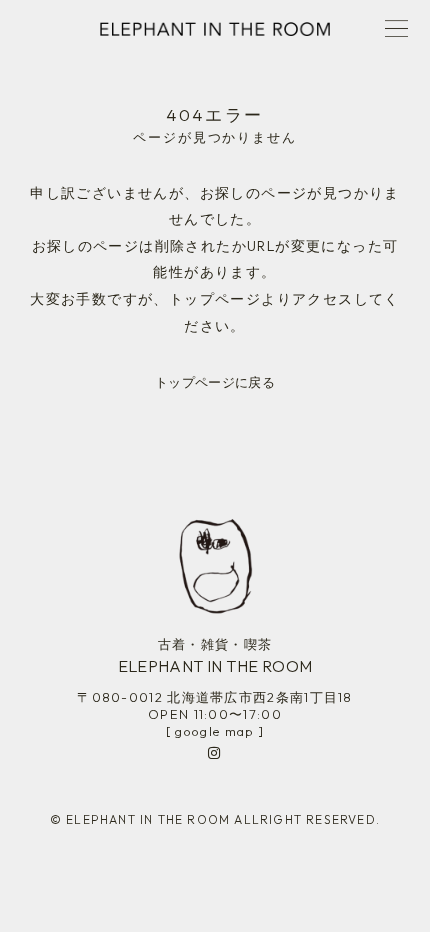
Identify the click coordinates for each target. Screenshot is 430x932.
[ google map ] (215, 731)
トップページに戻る (215, 382)
